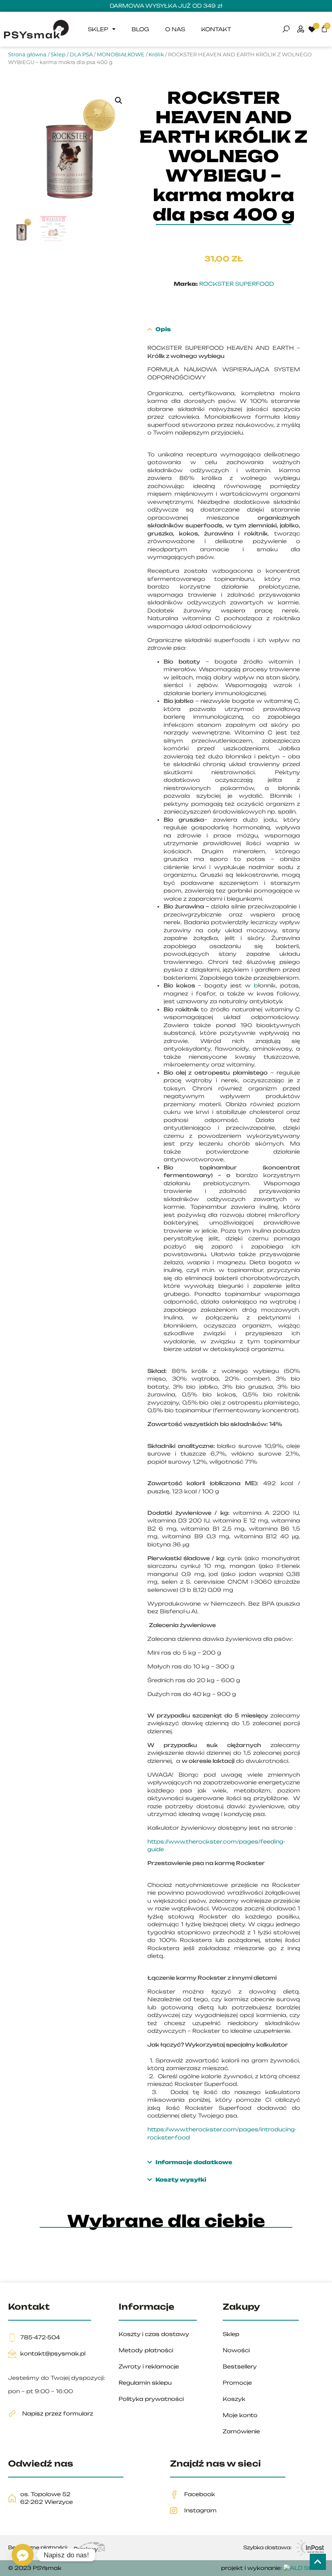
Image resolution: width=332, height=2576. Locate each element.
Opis (163, 329)
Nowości (236, 2350)
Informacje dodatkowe (194, 2162)
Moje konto (240, 2415)
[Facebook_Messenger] (23, 2555)
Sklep (98, 29)
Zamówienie (241, 2431)
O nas (175, 29)
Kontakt (216, 29)
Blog (140, 29)
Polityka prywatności (151, 2399)
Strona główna (27, 54)
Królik (156, 54)
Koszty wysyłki (180, 2180)
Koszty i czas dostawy (154, 2334)
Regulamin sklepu (145, 2383)
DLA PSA (81, 54)
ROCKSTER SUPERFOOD (236, 284)
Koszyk (234, 2399)
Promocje (237, 2383)
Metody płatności (146, 2350)
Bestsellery (240, 2366)
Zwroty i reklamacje (149, 2366)
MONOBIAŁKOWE (121, 54)
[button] (119, 101)
